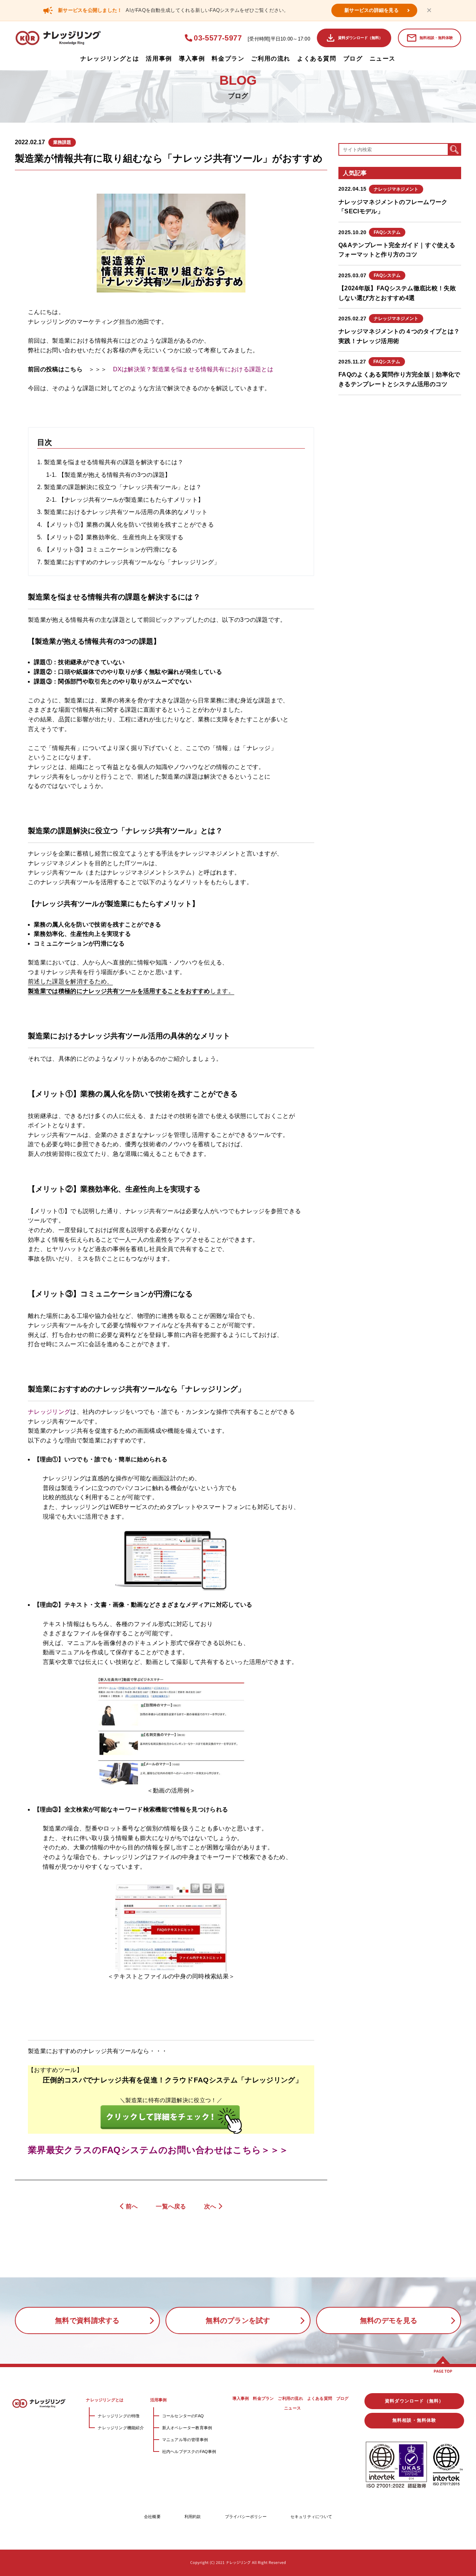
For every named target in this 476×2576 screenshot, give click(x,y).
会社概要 (152, 2517)
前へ (132, 2206)
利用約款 (193, 2517)
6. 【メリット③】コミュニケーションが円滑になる (107, 550)
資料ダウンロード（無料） (360, 38)
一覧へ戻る (171, 2206)
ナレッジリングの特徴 (119, 2416)
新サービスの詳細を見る (372, 10)
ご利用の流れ (271, 59)
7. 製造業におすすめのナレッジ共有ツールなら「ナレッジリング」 (128, 562)
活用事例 (159, 59)
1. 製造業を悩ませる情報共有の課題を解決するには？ (110, 462)
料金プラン (228, 59)
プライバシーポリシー (246, 2517)
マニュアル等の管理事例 (185, 2440)
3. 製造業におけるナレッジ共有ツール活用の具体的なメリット (123, 512)
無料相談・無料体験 (436, 38)
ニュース (383, 59)
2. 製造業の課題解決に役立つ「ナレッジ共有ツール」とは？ (119, 487)
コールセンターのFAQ (183, 2416)
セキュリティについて (311, 2517)
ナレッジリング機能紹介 (121, 2428)
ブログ (353, 59)
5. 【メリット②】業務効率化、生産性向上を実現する (110, 537)
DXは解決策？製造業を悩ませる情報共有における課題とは (193, 369)
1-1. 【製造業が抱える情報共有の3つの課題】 (109, 475)
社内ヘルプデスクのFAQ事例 (189, 2451)
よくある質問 (317, 59)
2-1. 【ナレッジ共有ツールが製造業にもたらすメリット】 (125, 500)
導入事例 (192, 59)
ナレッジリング (49, 1412)
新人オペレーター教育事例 (187, 2428)
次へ (210, 2206)
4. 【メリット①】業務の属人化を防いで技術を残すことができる (126, 525)
